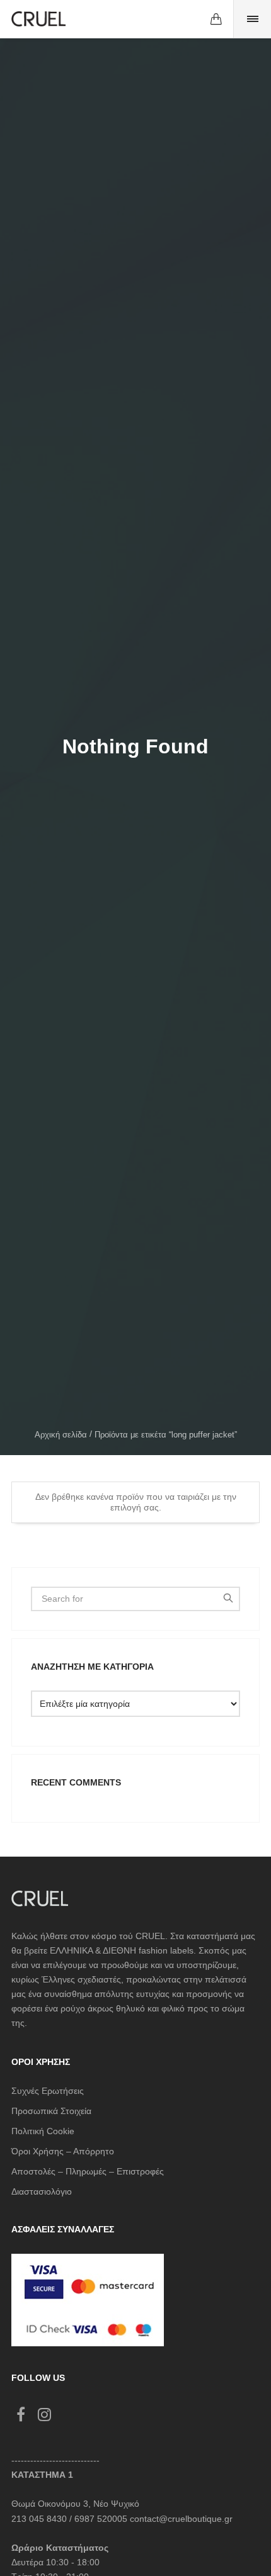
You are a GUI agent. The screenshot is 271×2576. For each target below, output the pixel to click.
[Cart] (216, 19)
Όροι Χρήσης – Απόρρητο (63, 2151)
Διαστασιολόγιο (42, 2191)
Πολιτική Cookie (43, 2131)
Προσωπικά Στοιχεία (51, 2111)
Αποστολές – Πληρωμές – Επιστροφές (88, 2171)
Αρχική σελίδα (61, 1435)
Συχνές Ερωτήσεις (48, 2091)
